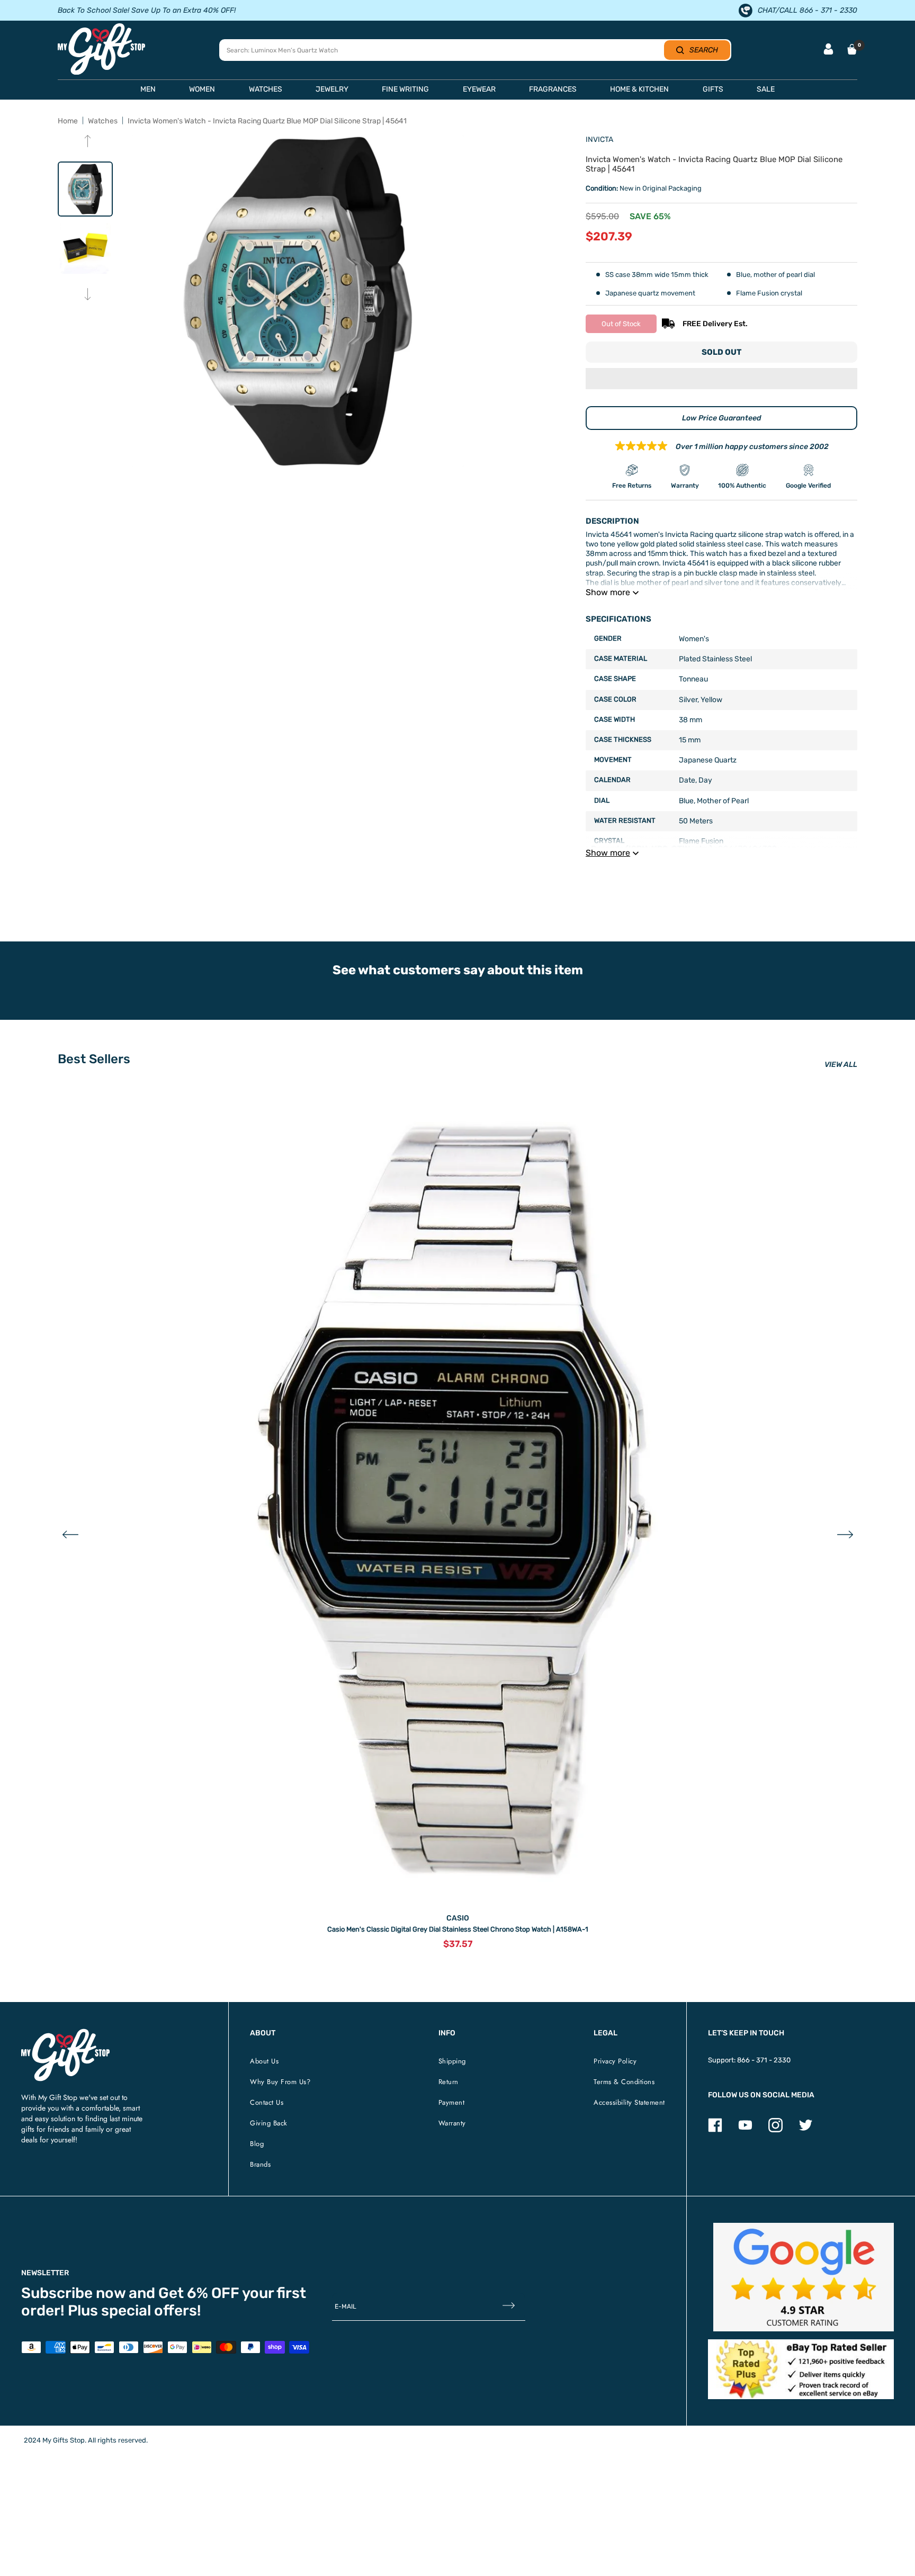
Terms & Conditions (624, 2082)
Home (68, 121)
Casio (458, 1918)
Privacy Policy (615, 2061)
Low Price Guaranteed (722, 418)
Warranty (452, 2123)
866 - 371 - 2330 (764, 2060)
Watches (103, 121)
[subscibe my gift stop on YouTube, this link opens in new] (745, 2130)
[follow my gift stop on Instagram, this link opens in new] (775, 2130)
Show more (608, 592)
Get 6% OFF (199, 2293)
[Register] (509, 2306)
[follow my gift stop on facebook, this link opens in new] (715, 2130)
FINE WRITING (405, 89)
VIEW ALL (841, 1065)
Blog (257, 2144)
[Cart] (852, 49)
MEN (148, 89)
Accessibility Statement (629, 2102)
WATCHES (266, 89)
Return (448, 2082)
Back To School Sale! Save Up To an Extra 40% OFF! (147, 10)
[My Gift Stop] (65, 2033)
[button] (721, 380)
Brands (260, 2164)
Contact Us (267, 2102)
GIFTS (713, 89)
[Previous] (88, 142)
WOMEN (202, 89)
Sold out (721, 352)
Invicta (599, 140)
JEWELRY (332, 89)
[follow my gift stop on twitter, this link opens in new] (806, 2130)
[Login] (828, 50)
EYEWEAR (479, 89)
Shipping (452, 2061)
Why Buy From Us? (280, 2082)
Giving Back (269, 2123)
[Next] (88, 295)
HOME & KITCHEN (639, 89)
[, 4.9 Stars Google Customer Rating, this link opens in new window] (804, 2277)
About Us (264, 2061)
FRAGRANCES (553, 89)
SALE (766, 89)
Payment (452, 2102)
